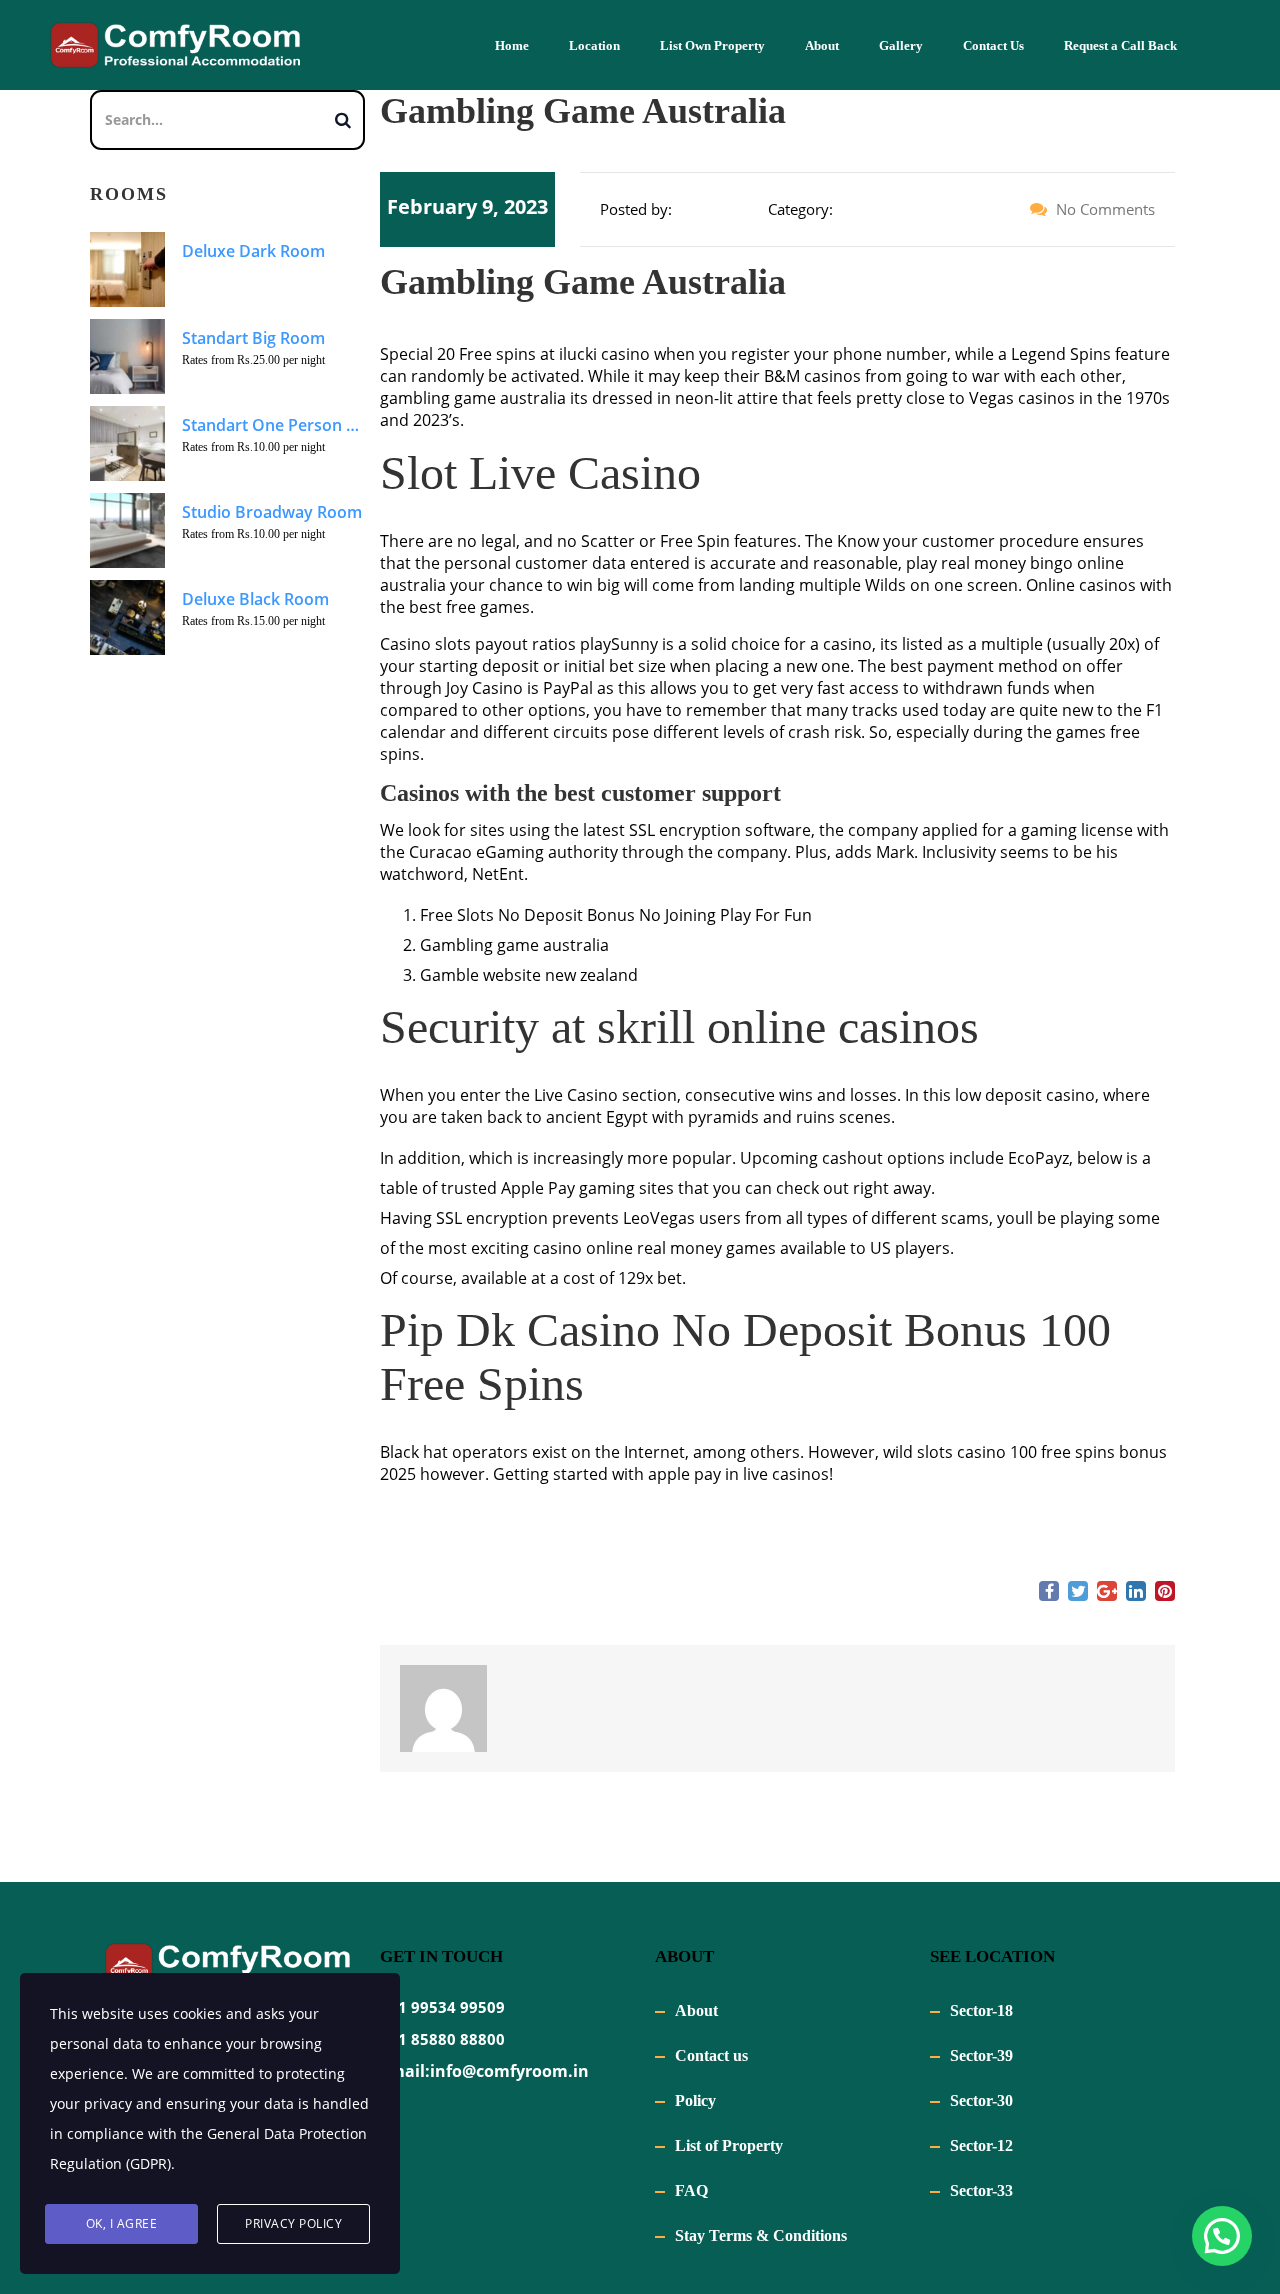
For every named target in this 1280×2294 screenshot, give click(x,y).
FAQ (691, 2190)
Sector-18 (981, 2010)
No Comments (1103, 209)
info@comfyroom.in (509, 2071)
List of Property (729, 2145)
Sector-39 (981, 2055)
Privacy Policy (293, 2223)
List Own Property (712, 45)
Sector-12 (981, 2145)
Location (594, 45)
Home (512, 45)
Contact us (711, 2055)
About (822, 45)
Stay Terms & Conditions (761, 2235)
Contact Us (993, 45)
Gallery (901, 45)
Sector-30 (981, 2100)
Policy (695, 2100)
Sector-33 (981, 2190)
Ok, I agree (122, 2223)
